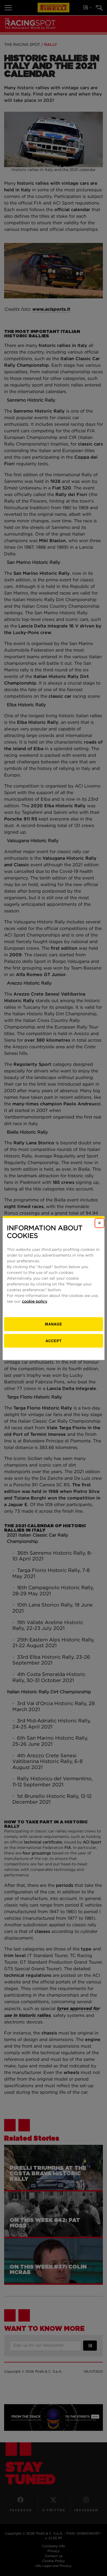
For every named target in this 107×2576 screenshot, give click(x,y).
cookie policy (35, 1302)
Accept (54, 1340)
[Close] (99, 1223)
